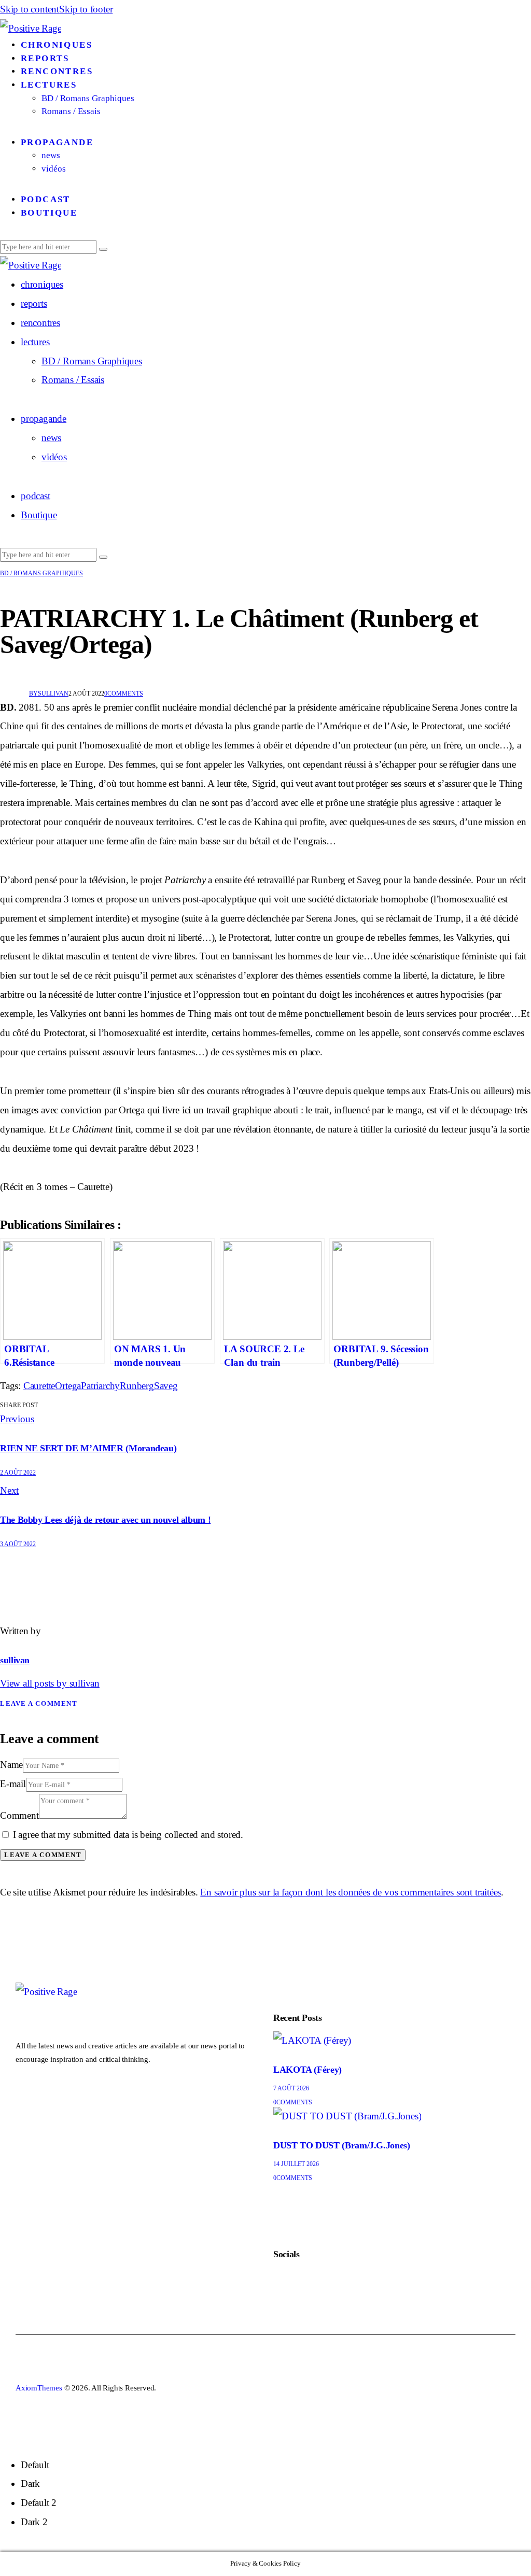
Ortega (68, 1386)
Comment (19, 1815)
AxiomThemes (39, 2388)
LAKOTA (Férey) (308, 2070)
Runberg (137, 1386)
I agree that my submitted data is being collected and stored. (128, 1835)
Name (11, 1765)
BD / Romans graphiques (41, 573)
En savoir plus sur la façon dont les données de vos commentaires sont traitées (351, 1892)
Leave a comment (39, 1703)
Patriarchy (100, 1386)
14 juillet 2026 (296, 2164)
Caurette (39, 1386)
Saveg (166, 1386)
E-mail (13, 1784)
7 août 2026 (291, 2088)
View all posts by (50, 1683)
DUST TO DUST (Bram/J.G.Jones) (342, 2145)
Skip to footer (86, 9)
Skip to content (30, 9)
